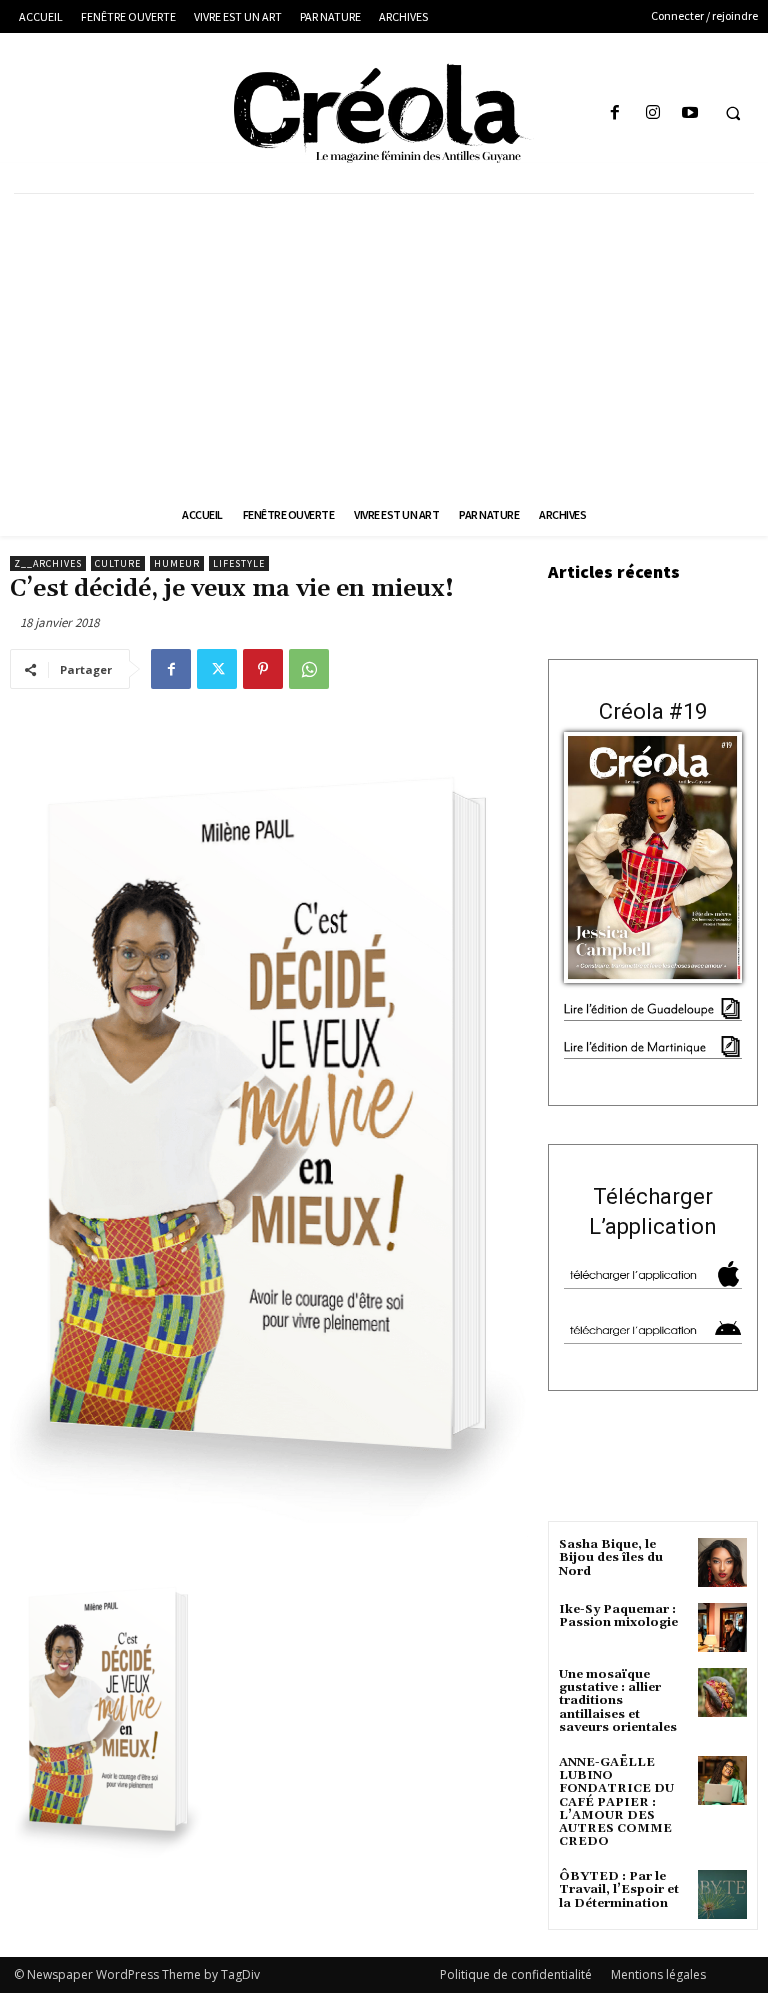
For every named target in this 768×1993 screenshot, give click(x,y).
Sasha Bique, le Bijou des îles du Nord (611, 1557)
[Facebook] (615, 113)
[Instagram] (652, 113)
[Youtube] (689, 113)
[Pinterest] (263, 669)
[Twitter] (217, 669)
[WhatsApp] (309, 669)
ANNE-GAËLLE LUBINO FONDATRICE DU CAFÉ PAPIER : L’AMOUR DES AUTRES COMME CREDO (616, 1802)
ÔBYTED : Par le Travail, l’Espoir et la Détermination (619, 1889)
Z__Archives (48, 563)
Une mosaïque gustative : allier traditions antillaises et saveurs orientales (618, 1701)
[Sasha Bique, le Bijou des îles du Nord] (722, 1562)
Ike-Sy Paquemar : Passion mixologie (618, 1616)
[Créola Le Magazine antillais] (384, 113)
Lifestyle (239, 563)
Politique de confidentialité (516, 1974)
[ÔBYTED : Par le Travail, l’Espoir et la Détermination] (722, 1894)
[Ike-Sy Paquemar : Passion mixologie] (722, 1627)
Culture (118, 563)
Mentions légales (658, 1974)
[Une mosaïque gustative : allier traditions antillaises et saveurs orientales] (722, 1692)
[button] (733, 114)
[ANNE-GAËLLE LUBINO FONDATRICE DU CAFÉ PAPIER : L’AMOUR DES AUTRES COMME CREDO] (722, 1780)
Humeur (177, 563)
